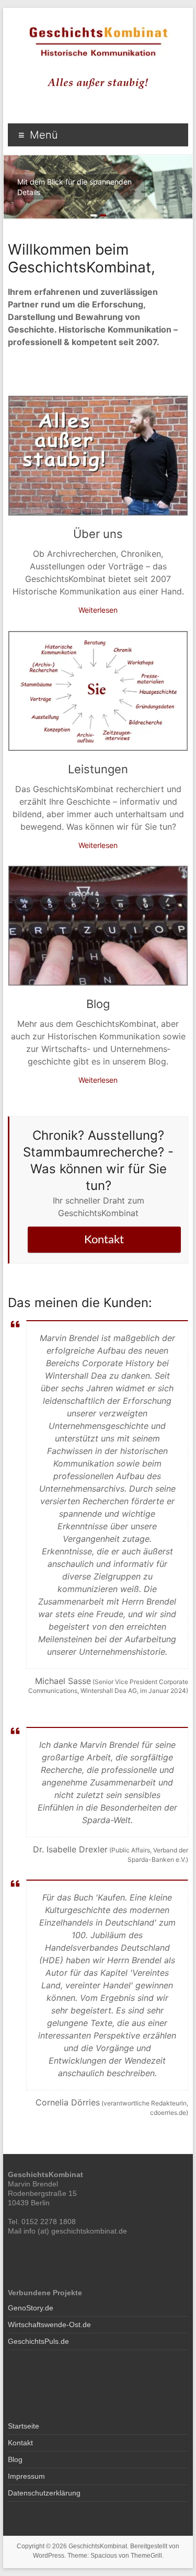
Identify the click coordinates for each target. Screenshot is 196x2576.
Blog (98, 1004)
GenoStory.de (31, 2308)
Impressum (26, 2476)
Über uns (98, 534)
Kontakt (104, 1240)
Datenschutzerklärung (44, 2493)
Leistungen (98, 769)
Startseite (24, 2426)
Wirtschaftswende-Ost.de (49, 2325)
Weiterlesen (98, 610)
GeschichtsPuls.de (38, 2341)
